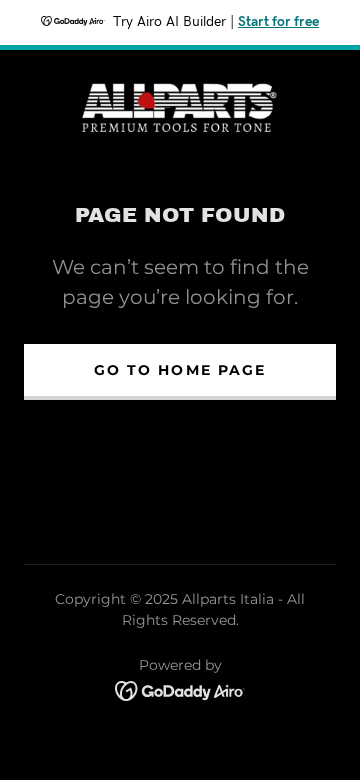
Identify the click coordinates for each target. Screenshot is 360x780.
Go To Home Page (179, 370)
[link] (180, 106)
